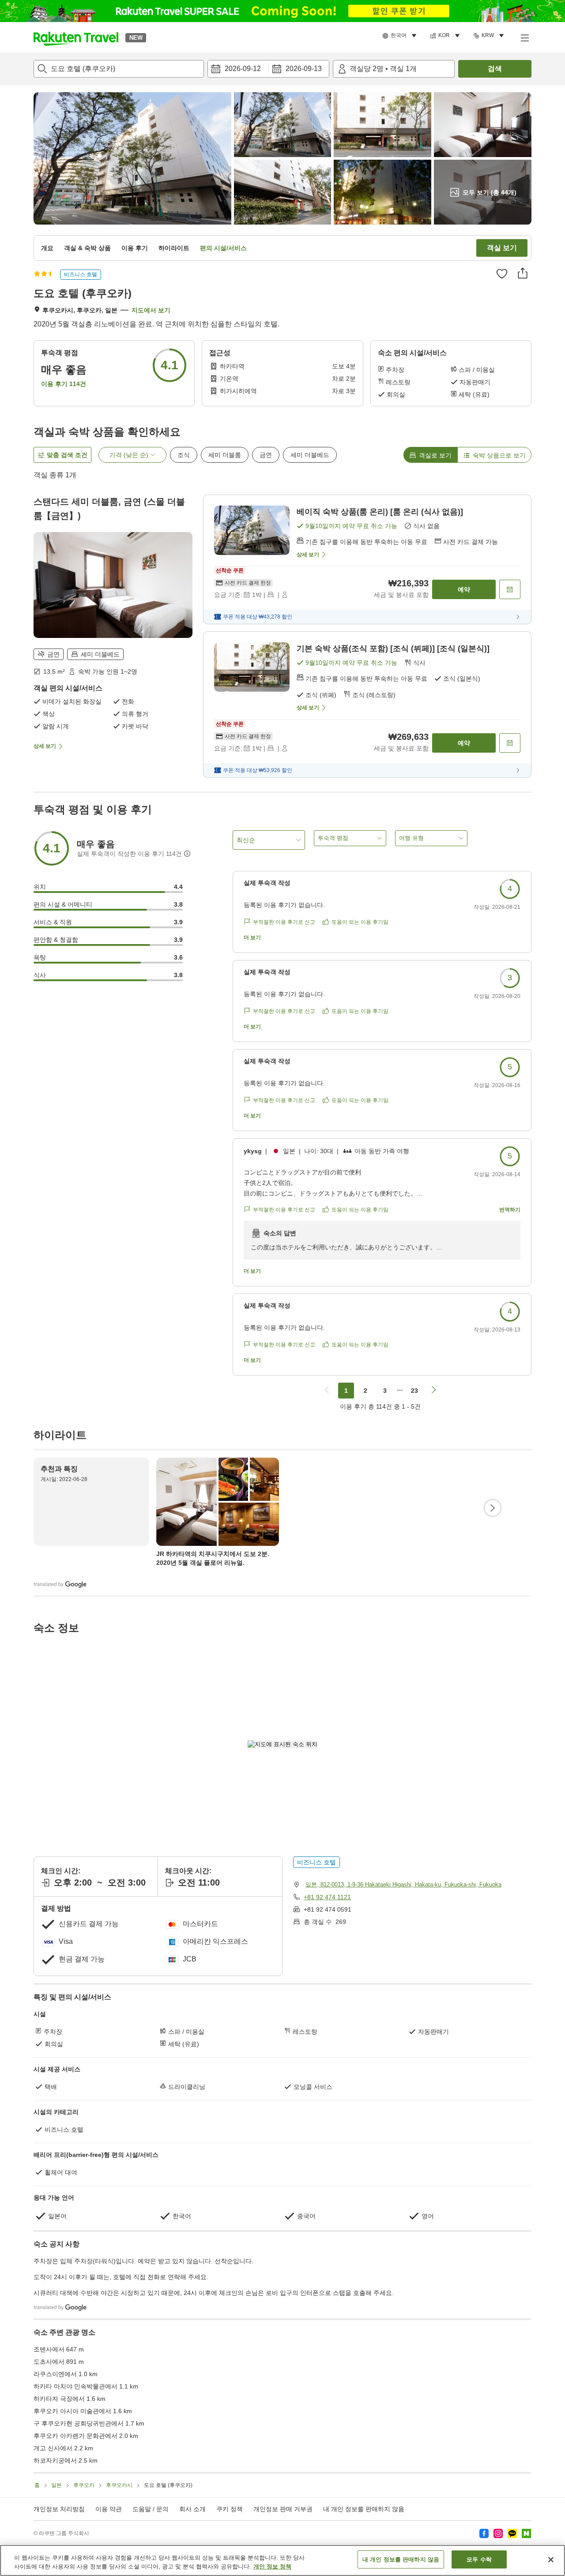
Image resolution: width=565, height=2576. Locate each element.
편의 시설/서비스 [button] (223, 248)
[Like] (502, 274)
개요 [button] (47, 248)
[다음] (493, 1508)
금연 (266, 455)
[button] (76, 37)
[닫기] (551, 2560)
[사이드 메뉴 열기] (524, 37)
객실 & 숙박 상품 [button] (87, 248)
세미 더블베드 (310, 455)
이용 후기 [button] (135, 248)
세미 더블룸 (225, 455)
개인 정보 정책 (272, 2567)
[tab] (430, 455)
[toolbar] (268, 69)
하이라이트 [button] (174, 248)
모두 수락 (479, 2559)
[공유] (523, 273)
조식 (184, 455)
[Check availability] (510, 589)
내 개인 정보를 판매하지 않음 (364, 2509)
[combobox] (119, 69)
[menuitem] (401, 36)
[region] (282, 2560)
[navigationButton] (327, 1391)
